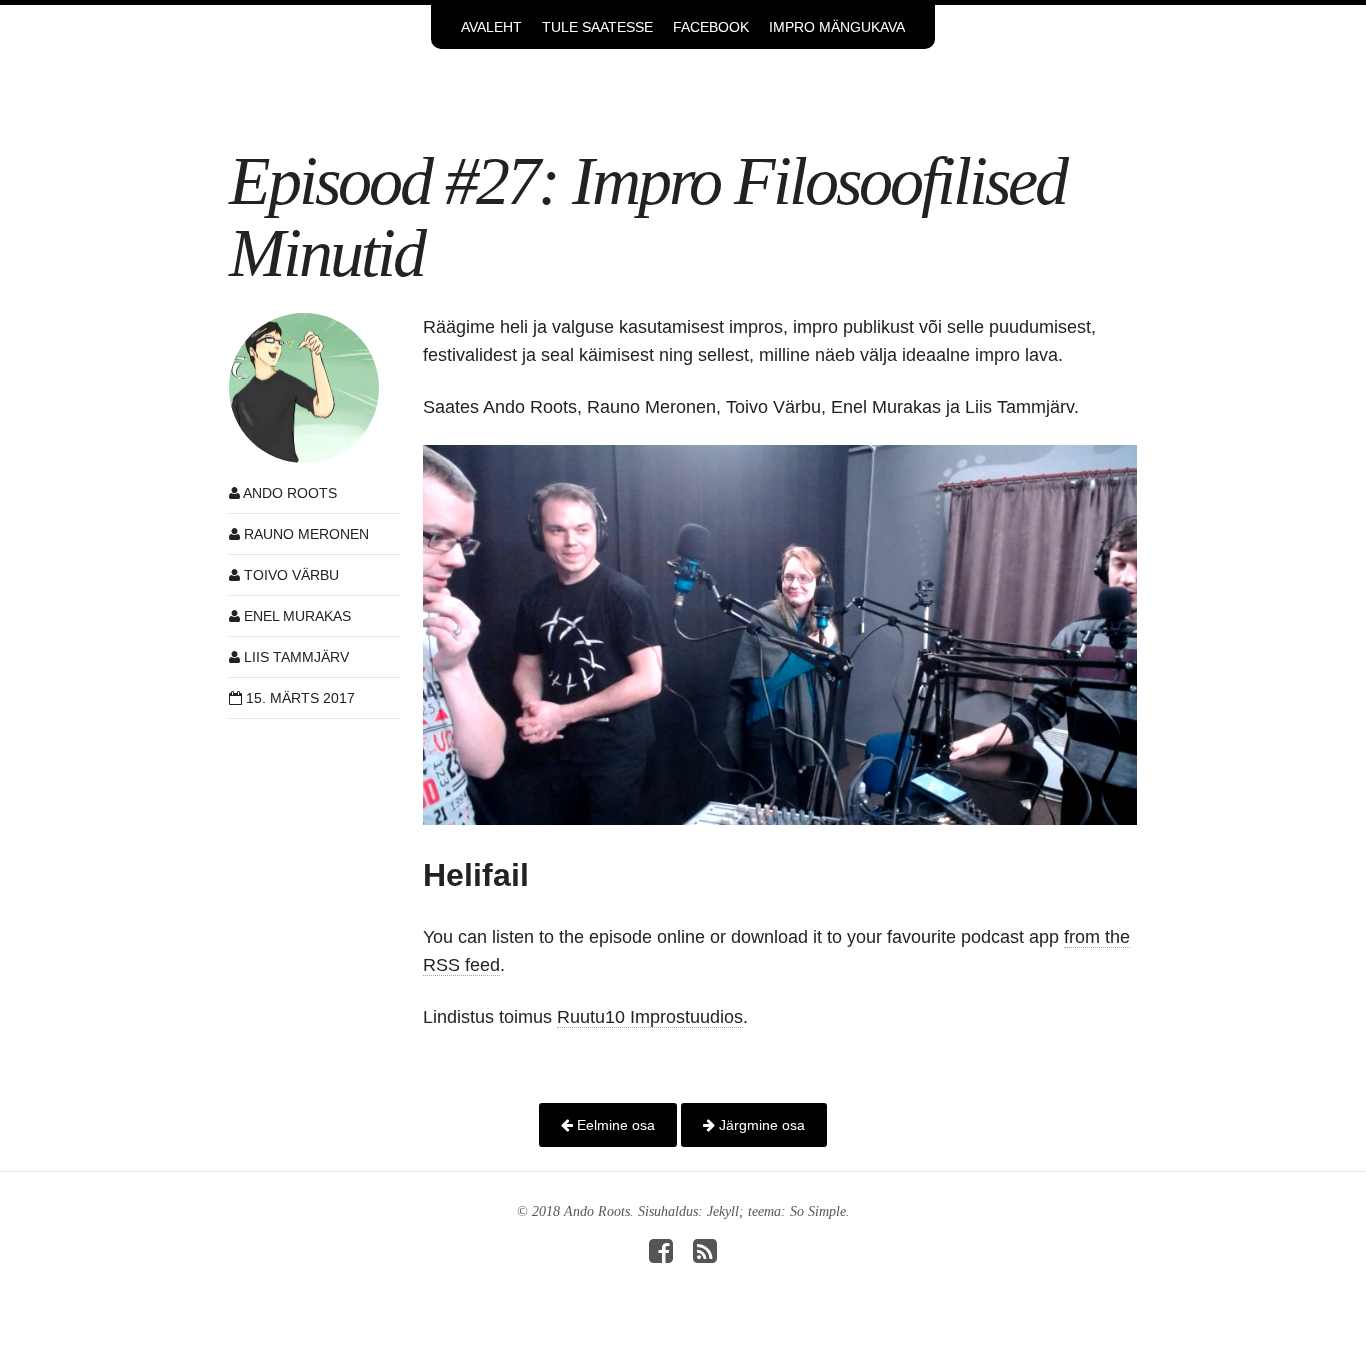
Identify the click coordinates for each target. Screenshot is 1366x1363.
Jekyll (723, 1211)
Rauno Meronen (306, 534)
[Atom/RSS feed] (705, 1256)
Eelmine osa (614, 1125)
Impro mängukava (837, 27)
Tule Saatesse (597, 27)
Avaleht (491, 27)
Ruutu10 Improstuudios (650, 1017)
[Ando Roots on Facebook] (661, 1256)
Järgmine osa (760, 1125)
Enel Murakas (297, 616)
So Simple (818, 1211)
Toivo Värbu (291, 575)
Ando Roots (290, 493)
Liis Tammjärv (296, 657)
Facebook (711, 27)
